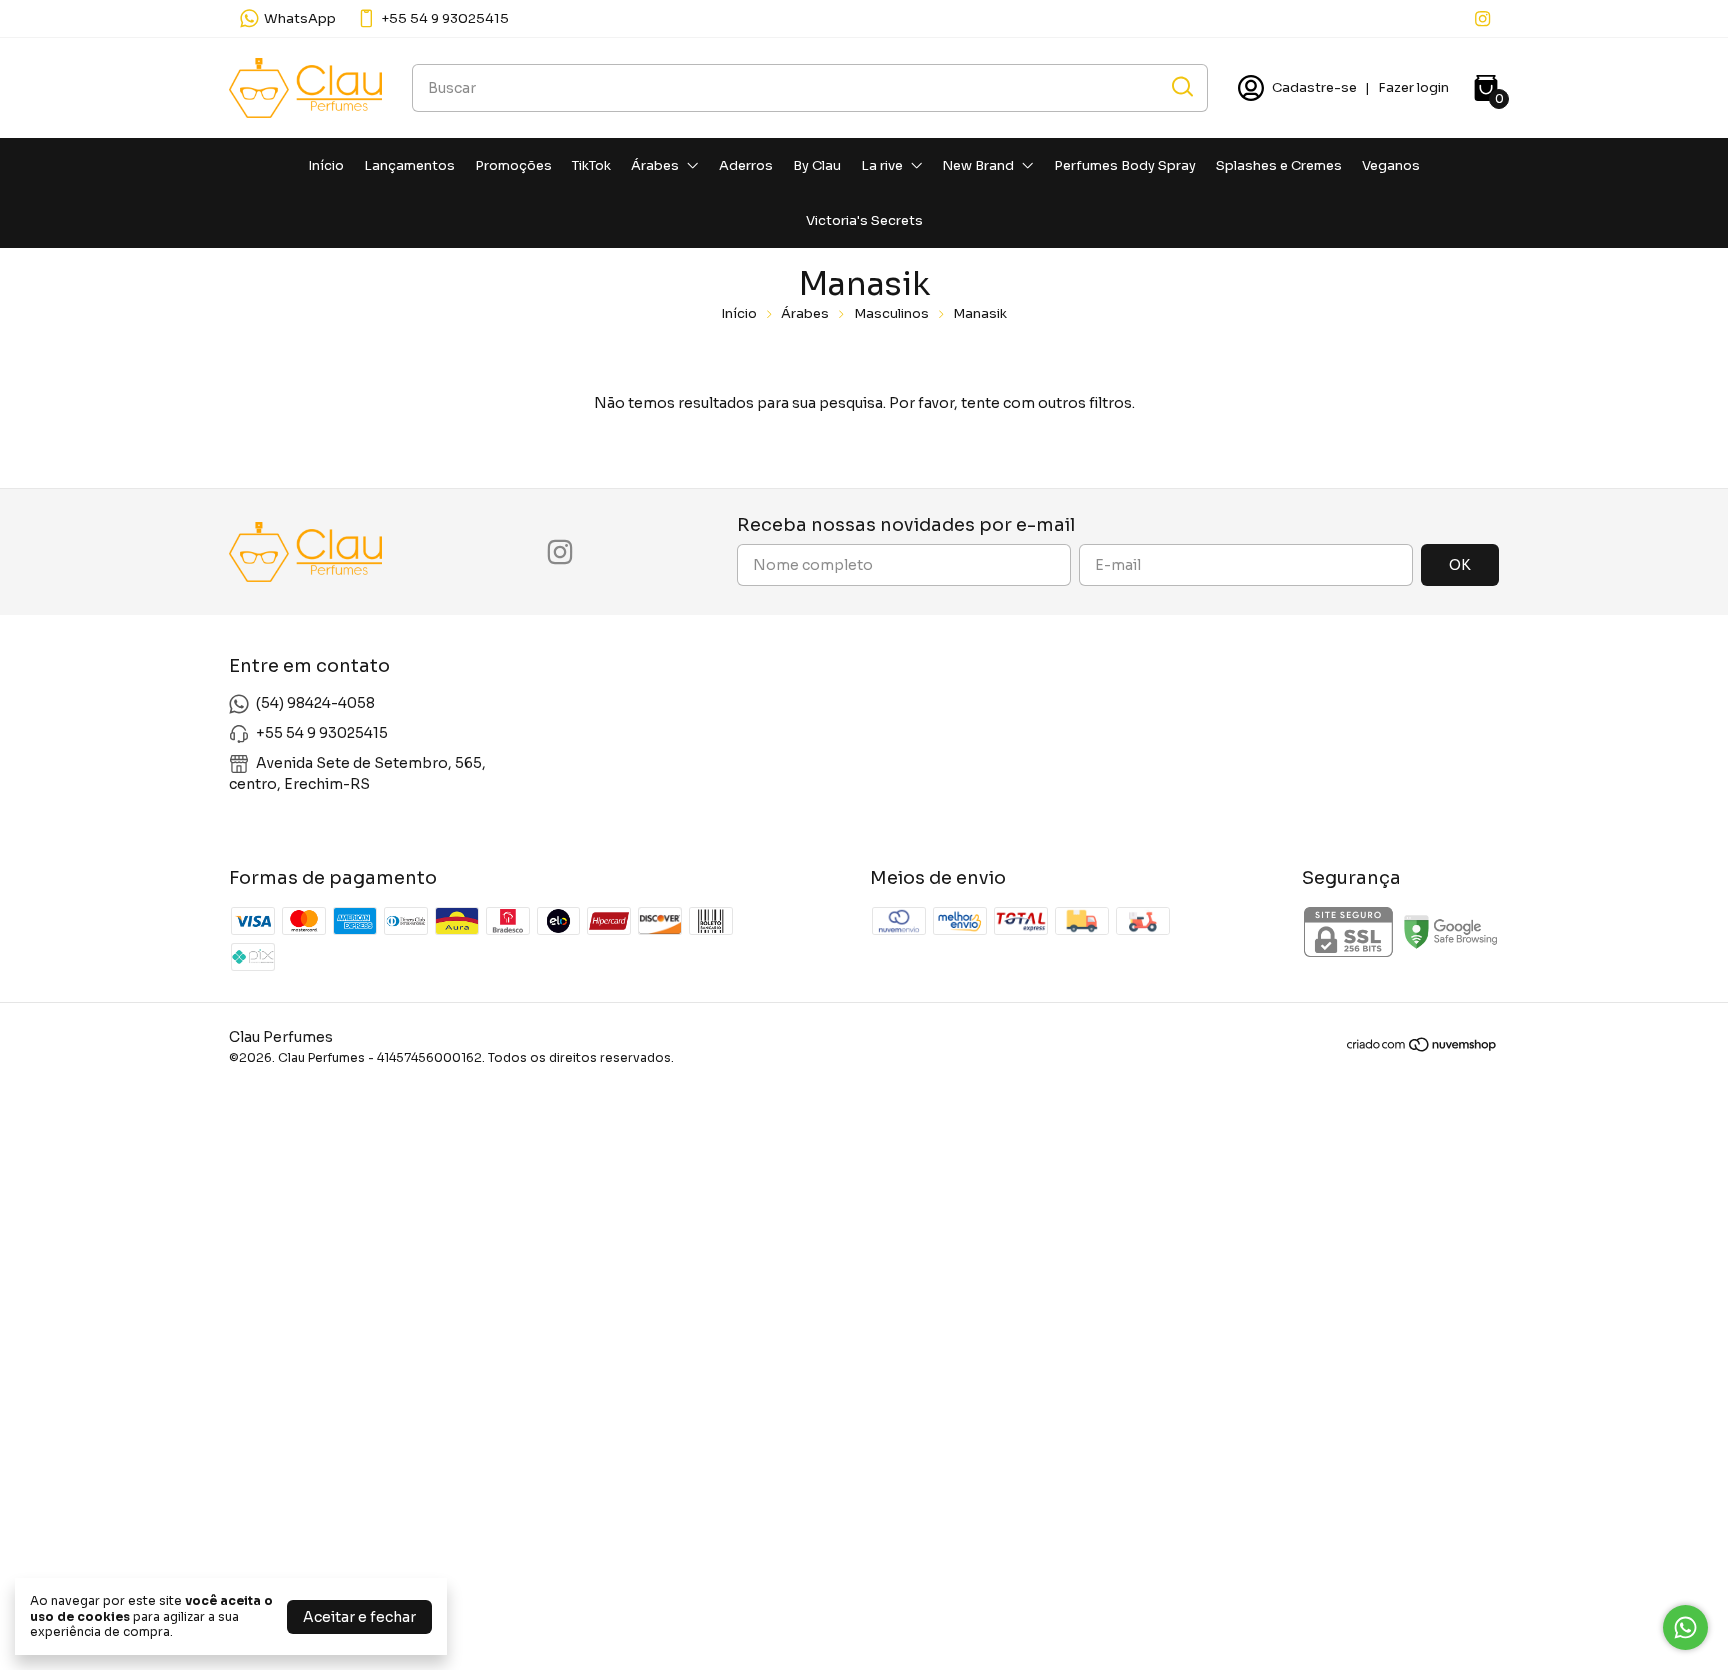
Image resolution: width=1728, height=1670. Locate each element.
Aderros (746, 165)
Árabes (655, 165)
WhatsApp (300, 18)
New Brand (978, 165)
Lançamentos (409, 165)
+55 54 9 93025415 (445, 18)
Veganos (1391, 165)
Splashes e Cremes (1279, 165)
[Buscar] (1181, 87)
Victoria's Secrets (864, 220)
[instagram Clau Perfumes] (1482, 18)
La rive (882, 165)
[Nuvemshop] (1422, 1048)
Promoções (513, 165)
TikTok (591, 165)
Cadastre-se (1314, 87)
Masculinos (891, 313)
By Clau (817, 165)
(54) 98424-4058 (315, 703)
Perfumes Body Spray (1125, 165)
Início (326, 165)
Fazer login (1413, 87)
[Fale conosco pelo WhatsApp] (1685, 1627)
